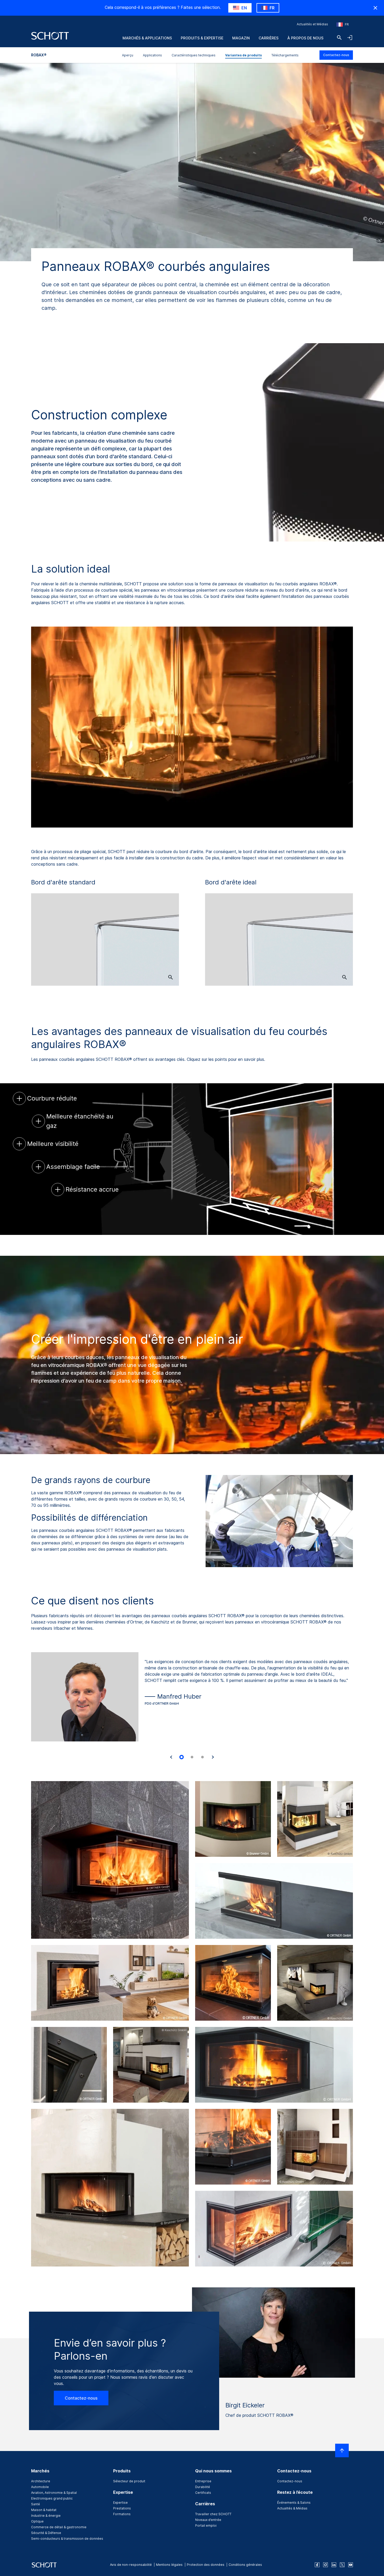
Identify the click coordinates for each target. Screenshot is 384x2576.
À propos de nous (305, 38)
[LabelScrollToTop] (342, 2450)
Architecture (41, 2481)
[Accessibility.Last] (171, 1757)
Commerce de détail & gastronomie (59, 2527)
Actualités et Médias (312, 24)
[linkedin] (334, 2565)
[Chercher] (339, 38)
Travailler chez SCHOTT (213, 2514)
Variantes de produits (243, 55)
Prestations (122, 2508)
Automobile (40, 2487)
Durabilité (203, 2487)
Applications (152, 55)
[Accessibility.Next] (213, 1757)
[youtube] (351, 2565)
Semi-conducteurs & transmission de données (67, 2539)
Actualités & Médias (292, 2508)
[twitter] (342, 2565)
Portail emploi (206, 2526)
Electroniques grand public (52, 2498)
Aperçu (128, 55)
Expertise (120, 2503)
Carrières (269, 38)
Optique (37, 2521)
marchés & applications (147, 38)
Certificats (203, 2493)
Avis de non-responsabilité (131, 2565)
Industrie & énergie (46, 2516)
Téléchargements (285, 55)
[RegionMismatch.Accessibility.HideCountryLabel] (375, 8)
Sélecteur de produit (129, 2481)
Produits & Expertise (202, 38)
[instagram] (325, 2565)
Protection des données (206, 2565)
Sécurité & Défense (46, 2533)
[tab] (182, 1757)
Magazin (241, 38)
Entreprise (203, 2481)
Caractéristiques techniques (194, 55)
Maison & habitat (44, 2510)
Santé (36, 2504)
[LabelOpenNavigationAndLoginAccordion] (350, 38)
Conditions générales (245, 2565)
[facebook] (317, 2565)
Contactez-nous (336, 55)
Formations (122, 2514)
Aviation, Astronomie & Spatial (54, 2493)
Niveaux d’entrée (208, 2520)
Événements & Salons (294, 2503)
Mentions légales (169, 2565)
